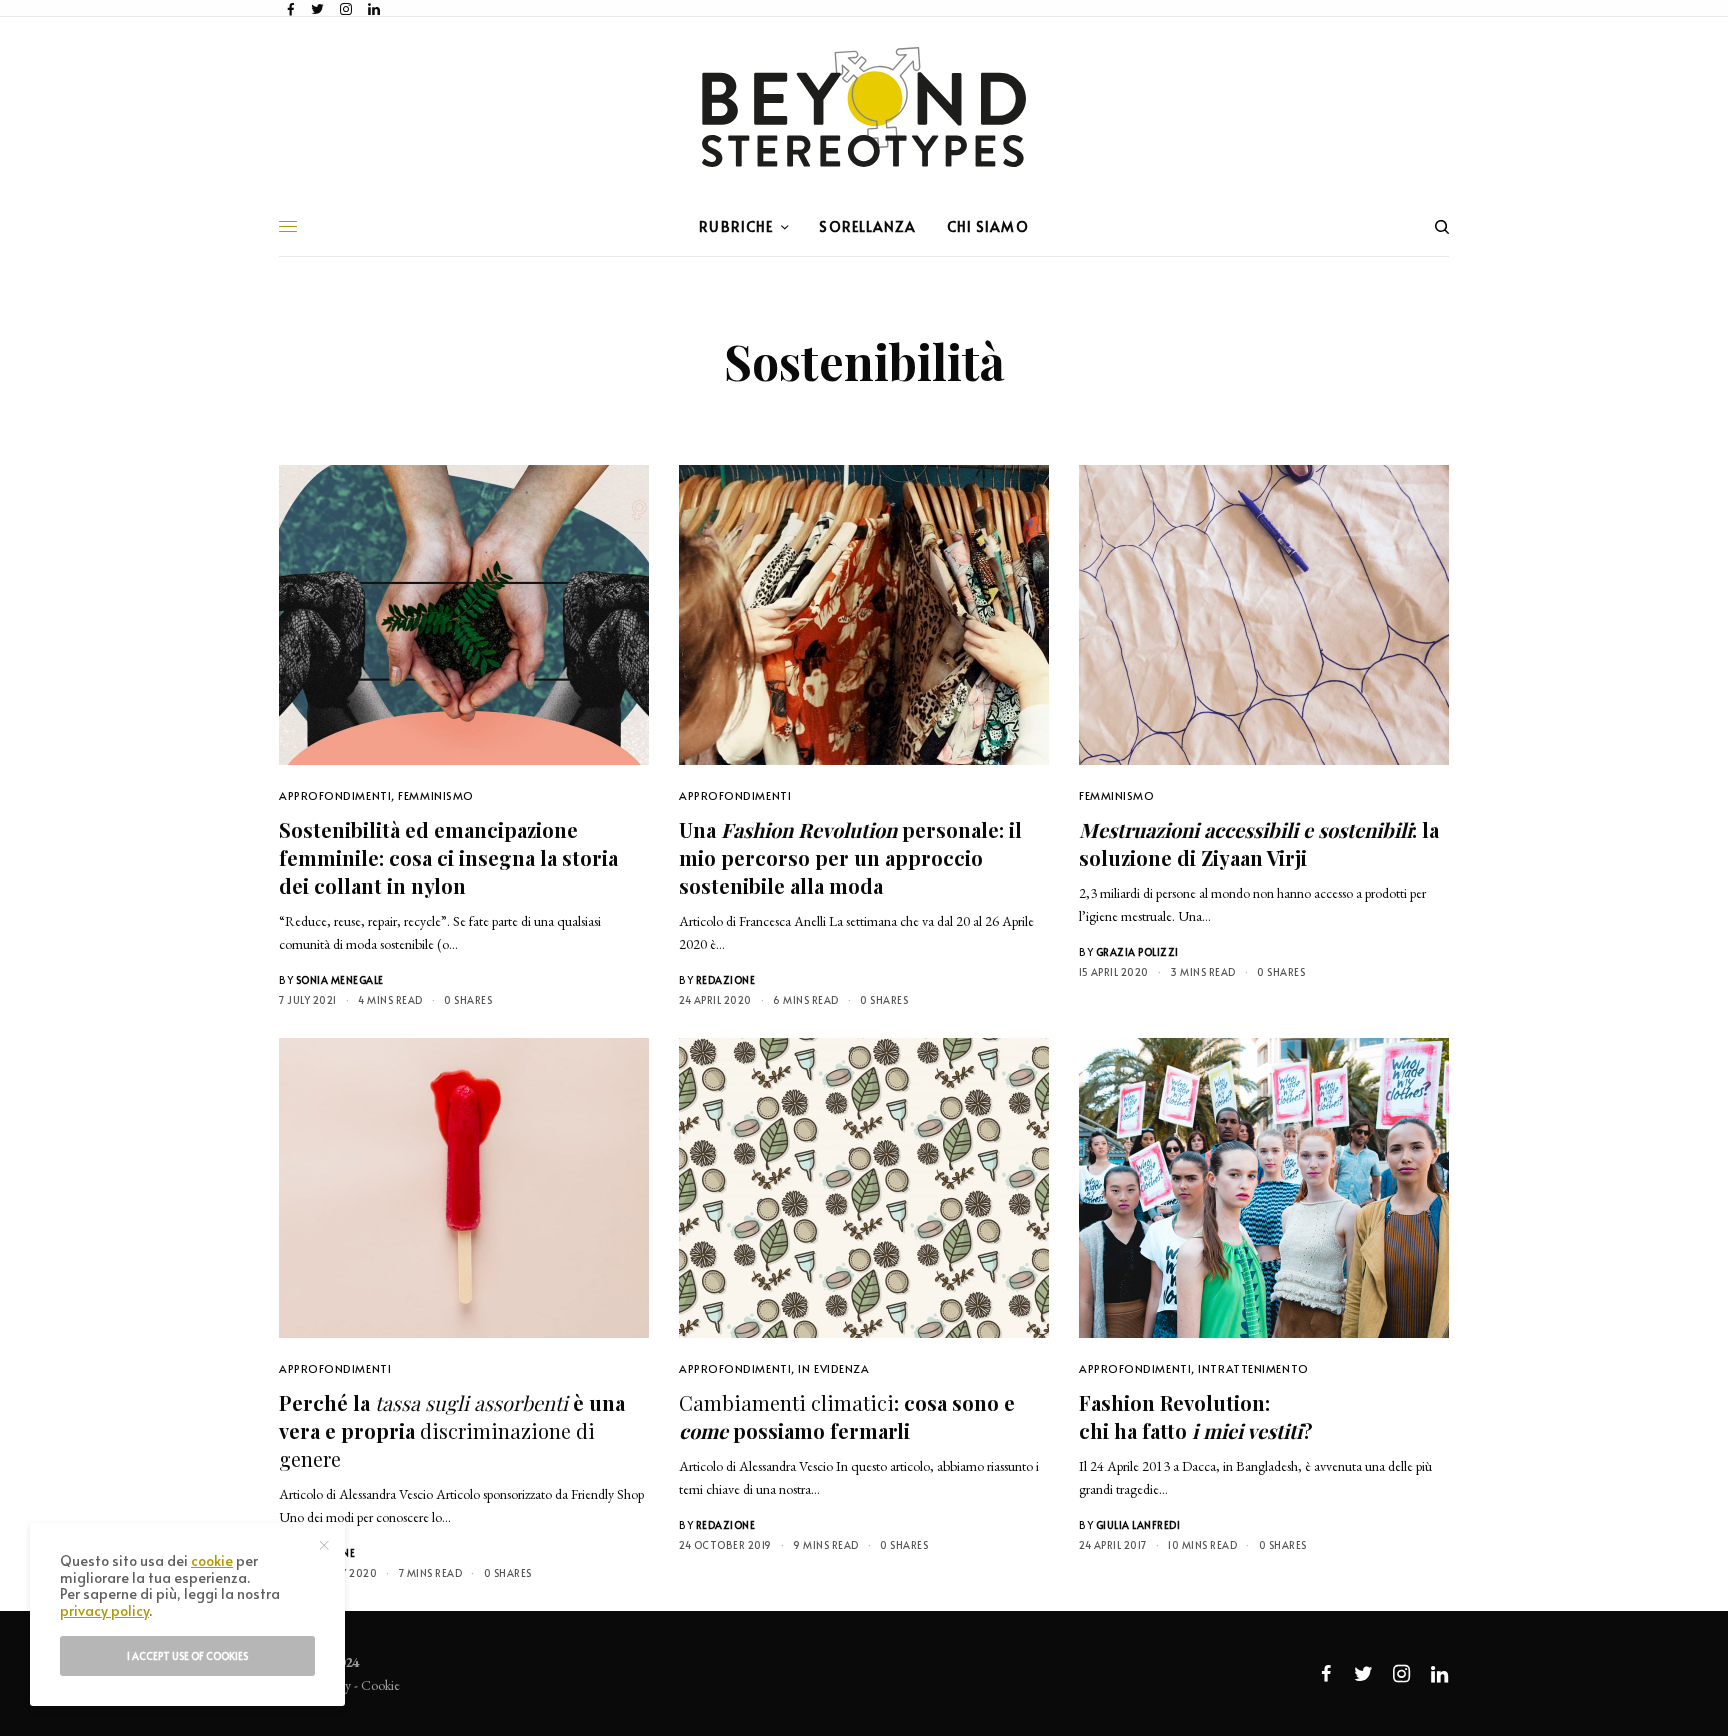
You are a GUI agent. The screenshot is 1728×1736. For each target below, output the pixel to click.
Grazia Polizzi (1137, 952)
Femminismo (436, 795)
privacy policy (104, 1610)
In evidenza (833, 1368)
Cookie (380, 1685)
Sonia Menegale (340, 980)
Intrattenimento (1253, 1368)
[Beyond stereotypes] (864, 107)
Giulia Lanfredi (1138, 1525)
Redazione (726, 980)
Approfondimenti (335, 795)
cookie (212, 1560)
